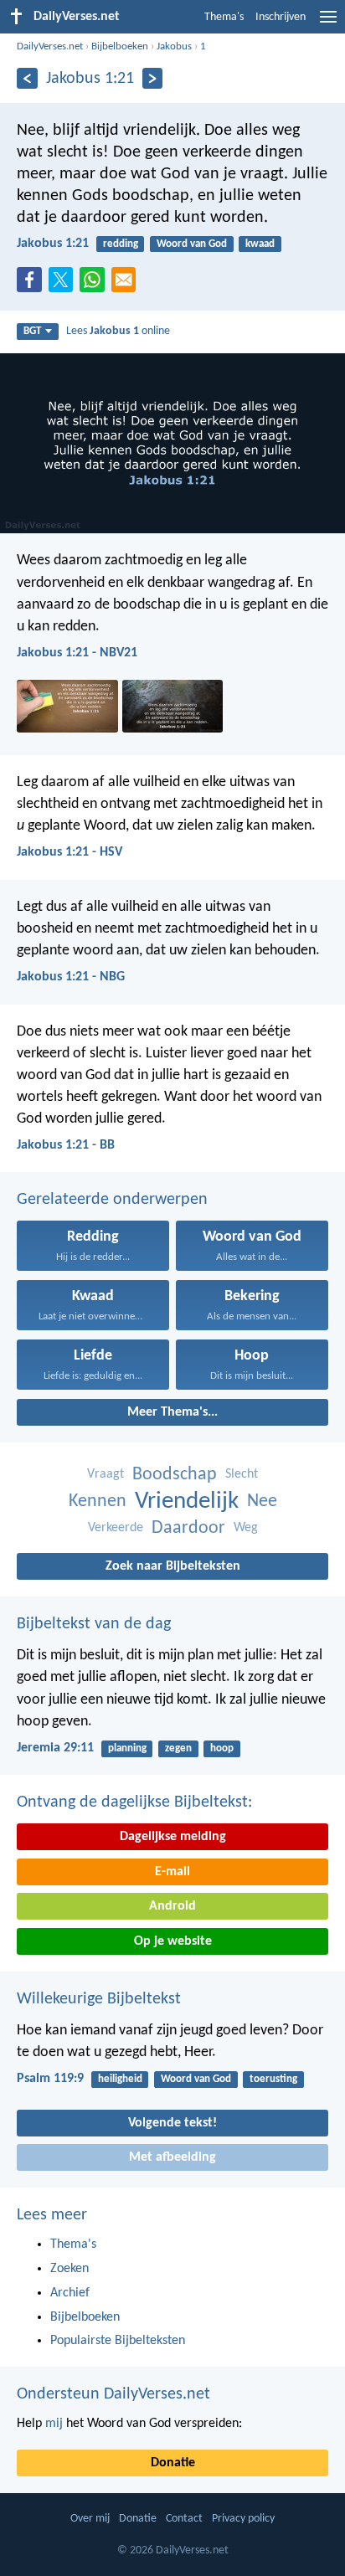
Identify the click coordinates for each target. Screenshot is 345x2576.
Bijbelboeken (120, 46)
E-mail (172, 1872)
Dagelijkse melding (173, 1837)
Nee (262, 1501)
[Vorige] (27, 78)
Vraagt (106, 1474)
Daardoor (188, 1528)
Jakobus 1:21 (53, 244)
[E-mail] (127, 285)
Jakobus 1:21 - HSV (70, 852)
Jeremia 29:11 (55, 1748)
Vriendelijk (187, 1501)
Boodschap (175, 1475)
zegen (178, 1748)
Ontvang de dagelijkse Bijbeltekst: (134, 1802)
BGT (32, 331)
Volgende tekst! (172, 2123)
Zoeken (70, 2269)
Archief (70, 2293)
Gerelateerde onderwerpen (112, 1200)
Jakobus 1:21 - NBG (71, 977)
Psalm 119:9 (50, 2079)
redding (121, 244)
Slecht (242, 1474)
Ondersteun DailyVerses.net (113, 2394)
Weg (246, 1528)
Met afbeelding (172, 2157)
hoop (222, 1748)
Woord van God (192, 244)
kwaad (260, 244)
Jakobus (174, 46)
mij (54, 2424)
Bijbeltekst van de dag (94, 1624)
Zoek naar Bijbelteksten (173, 1566)
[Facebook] (33, 285)
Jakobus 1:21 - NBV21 (77, 653)
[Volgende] (153, 78)
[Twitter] (64, 285)
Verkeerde (116, 1528)
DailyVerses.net (50, 46)
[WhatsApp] (95, 280)
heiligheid (120, 2079)
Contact (184, 2519)
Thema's (224, 17)
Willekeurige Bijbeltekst (99, 1999)
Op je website (173, 1941)
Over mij (90, 2519)
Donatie (173, 2463)
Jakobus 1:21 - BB (66, 1145)
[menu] (328, 23)
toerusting (273, 2079)
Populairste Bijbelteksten (118, 2341)
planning (127, 1748)
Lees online (118, 331)
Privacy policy (243, 2519)
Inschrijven (281, 17)
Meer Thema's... (172, 1412)
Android (172, 1906)
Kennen (98, 1501)
